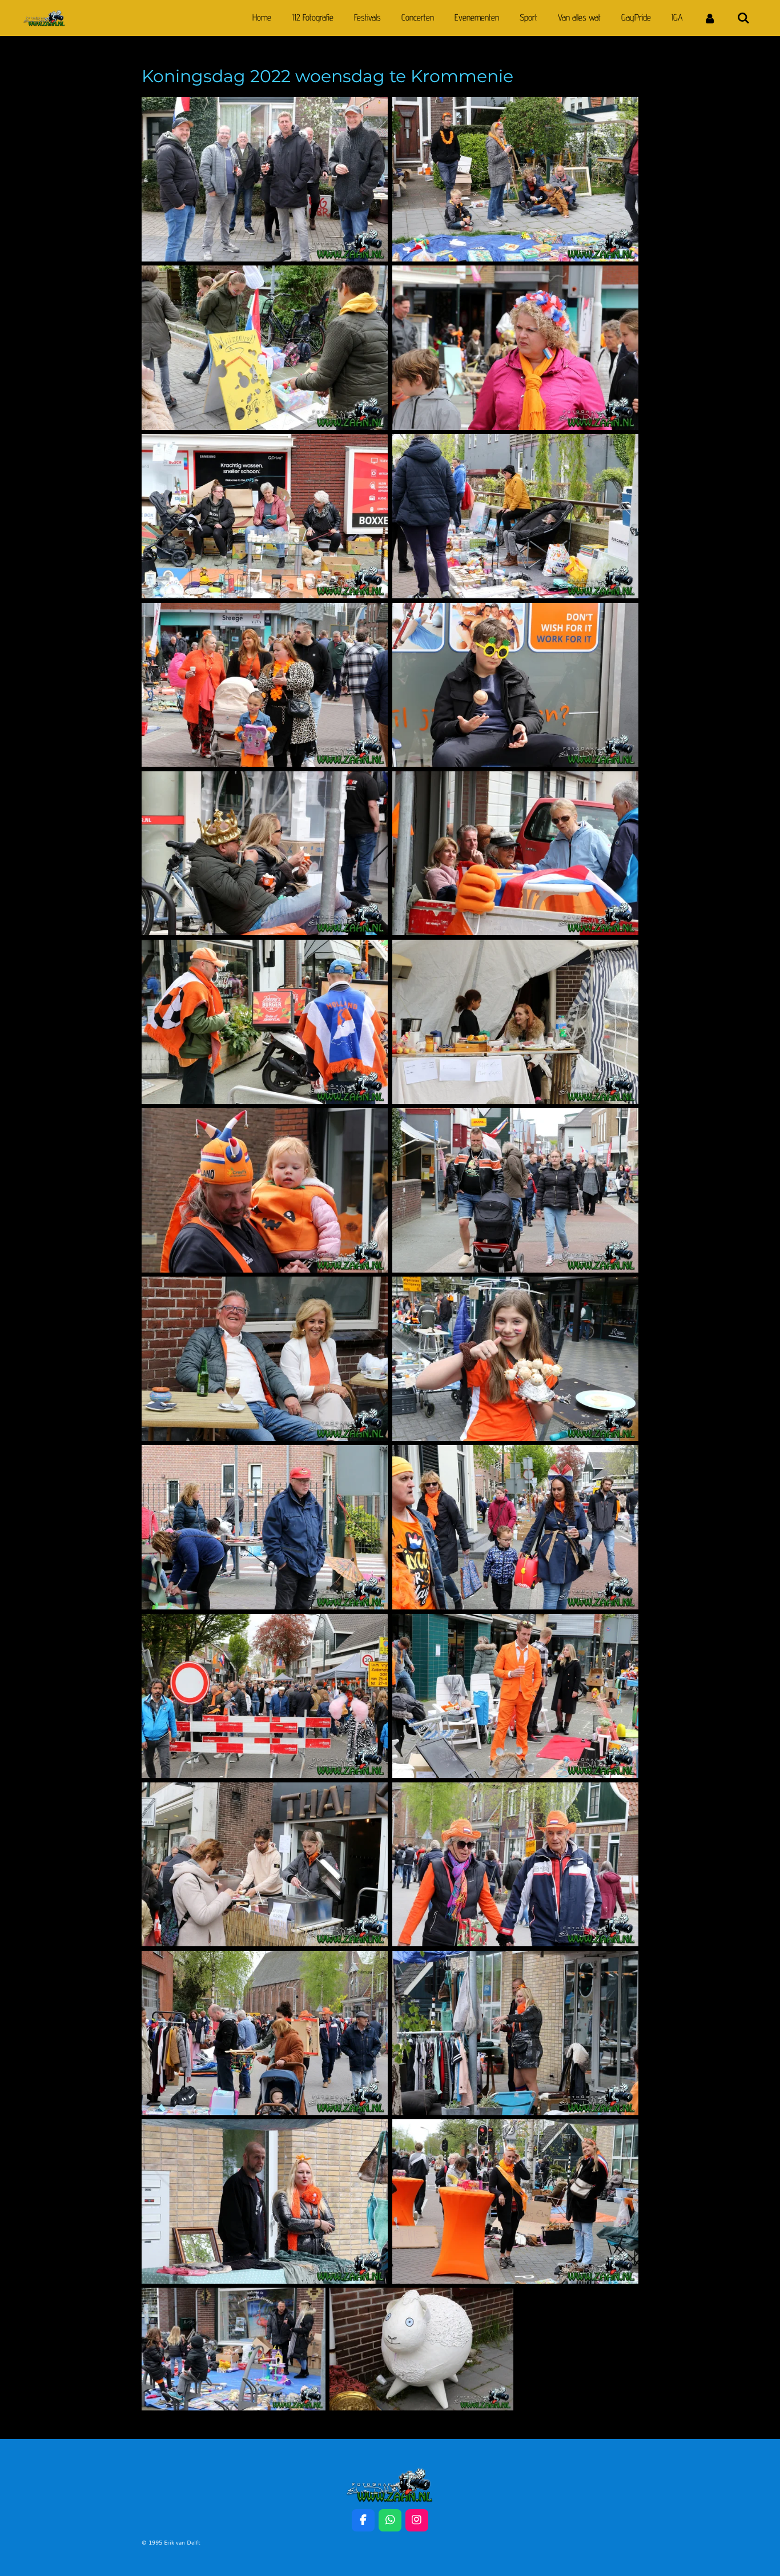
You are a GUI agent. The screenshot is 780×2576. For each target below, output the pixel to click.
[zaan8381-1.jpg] (265, 179)
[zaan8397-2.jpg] (515, 1527)
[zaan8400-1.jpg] (265, 1696)
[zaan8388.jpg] (515, 685)
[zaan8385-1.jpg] (515, 348)
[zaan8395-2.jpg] (265, 1359)
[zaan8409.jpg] (421, 2349)
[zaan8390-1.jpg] (265, 1022)
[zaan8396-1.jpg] (515, 1359)
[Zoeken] (743, 18)
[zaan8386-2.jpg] (265, 685)
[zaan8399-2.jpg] (515, 1696)
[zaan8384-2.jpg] (265, 516)
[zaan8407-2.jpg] (234, 2349)
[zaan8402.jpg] (265, 2033)
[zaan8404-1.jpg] (515, 2033)
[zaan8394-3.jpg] (265, 1190)
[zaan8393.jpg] (515, 1190)
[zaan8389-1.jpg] (515, 854)
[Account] (710, 18)
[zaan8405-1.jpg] (515, 2201)
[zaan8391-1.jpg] (515, 1022)
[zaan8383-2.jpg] (515, 516)
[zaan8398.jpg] (265, 1527)
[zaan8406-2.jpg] (265, 2201)
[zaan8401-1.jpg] (265, 1865)
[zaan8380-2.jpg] (515, 179)
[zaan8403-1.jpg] (515, 1865)
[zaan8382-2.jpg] (265, 348)
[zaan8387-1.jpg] (265, 854)
